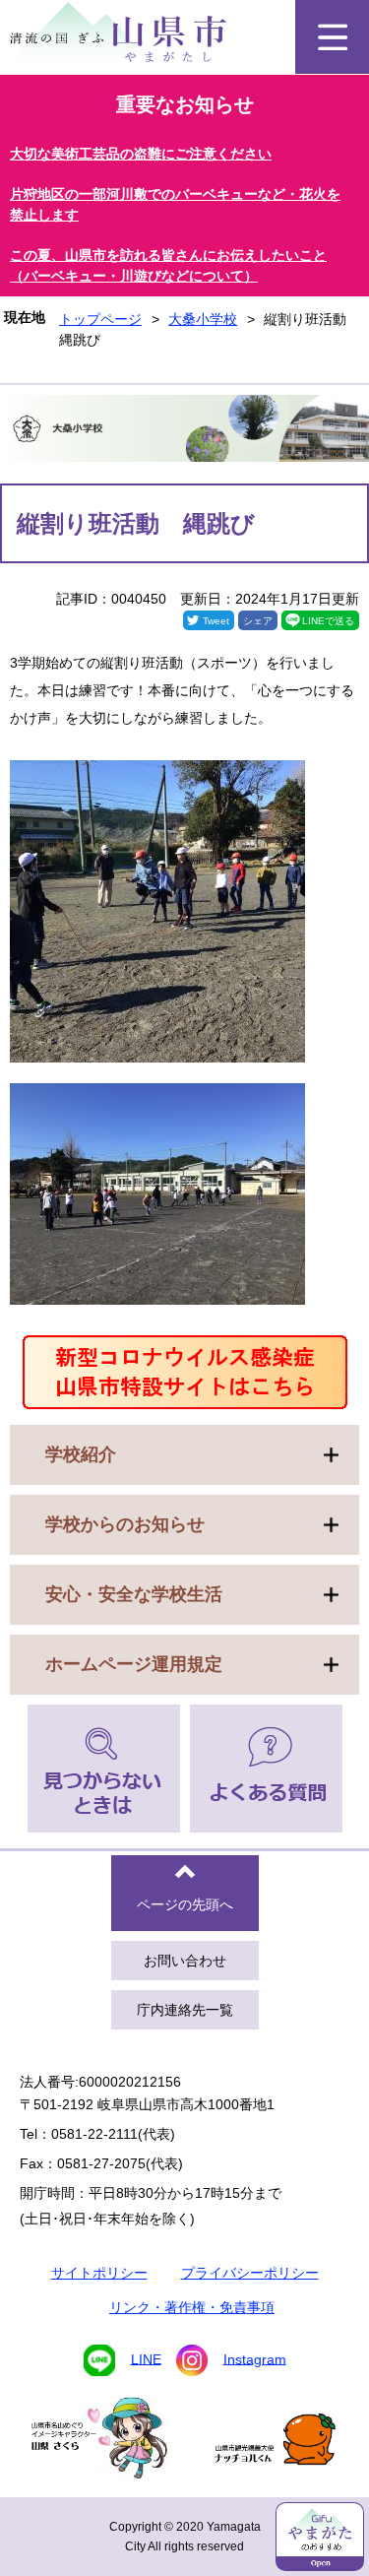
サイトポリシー (99, 2273)
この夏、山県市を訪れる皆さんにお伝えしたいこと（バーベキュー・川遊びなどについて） (168, 265)
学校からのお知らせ (125, 1524)
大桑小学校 (203, 319)
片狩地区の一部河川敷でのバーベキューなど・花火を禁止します (175, 204)
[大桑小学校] (184, 431)
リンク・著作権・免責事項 (192, 2307)
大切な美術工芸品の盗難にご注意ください (141, 154)
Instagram (255, 2358)
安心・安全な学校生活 (134, 1594)
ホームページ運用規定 (134, 1664)
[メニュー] (332, 37)
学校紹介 (81, 1454)
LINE (146, 2358)
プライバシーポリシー (250, 2273)
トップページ (100, 319)
